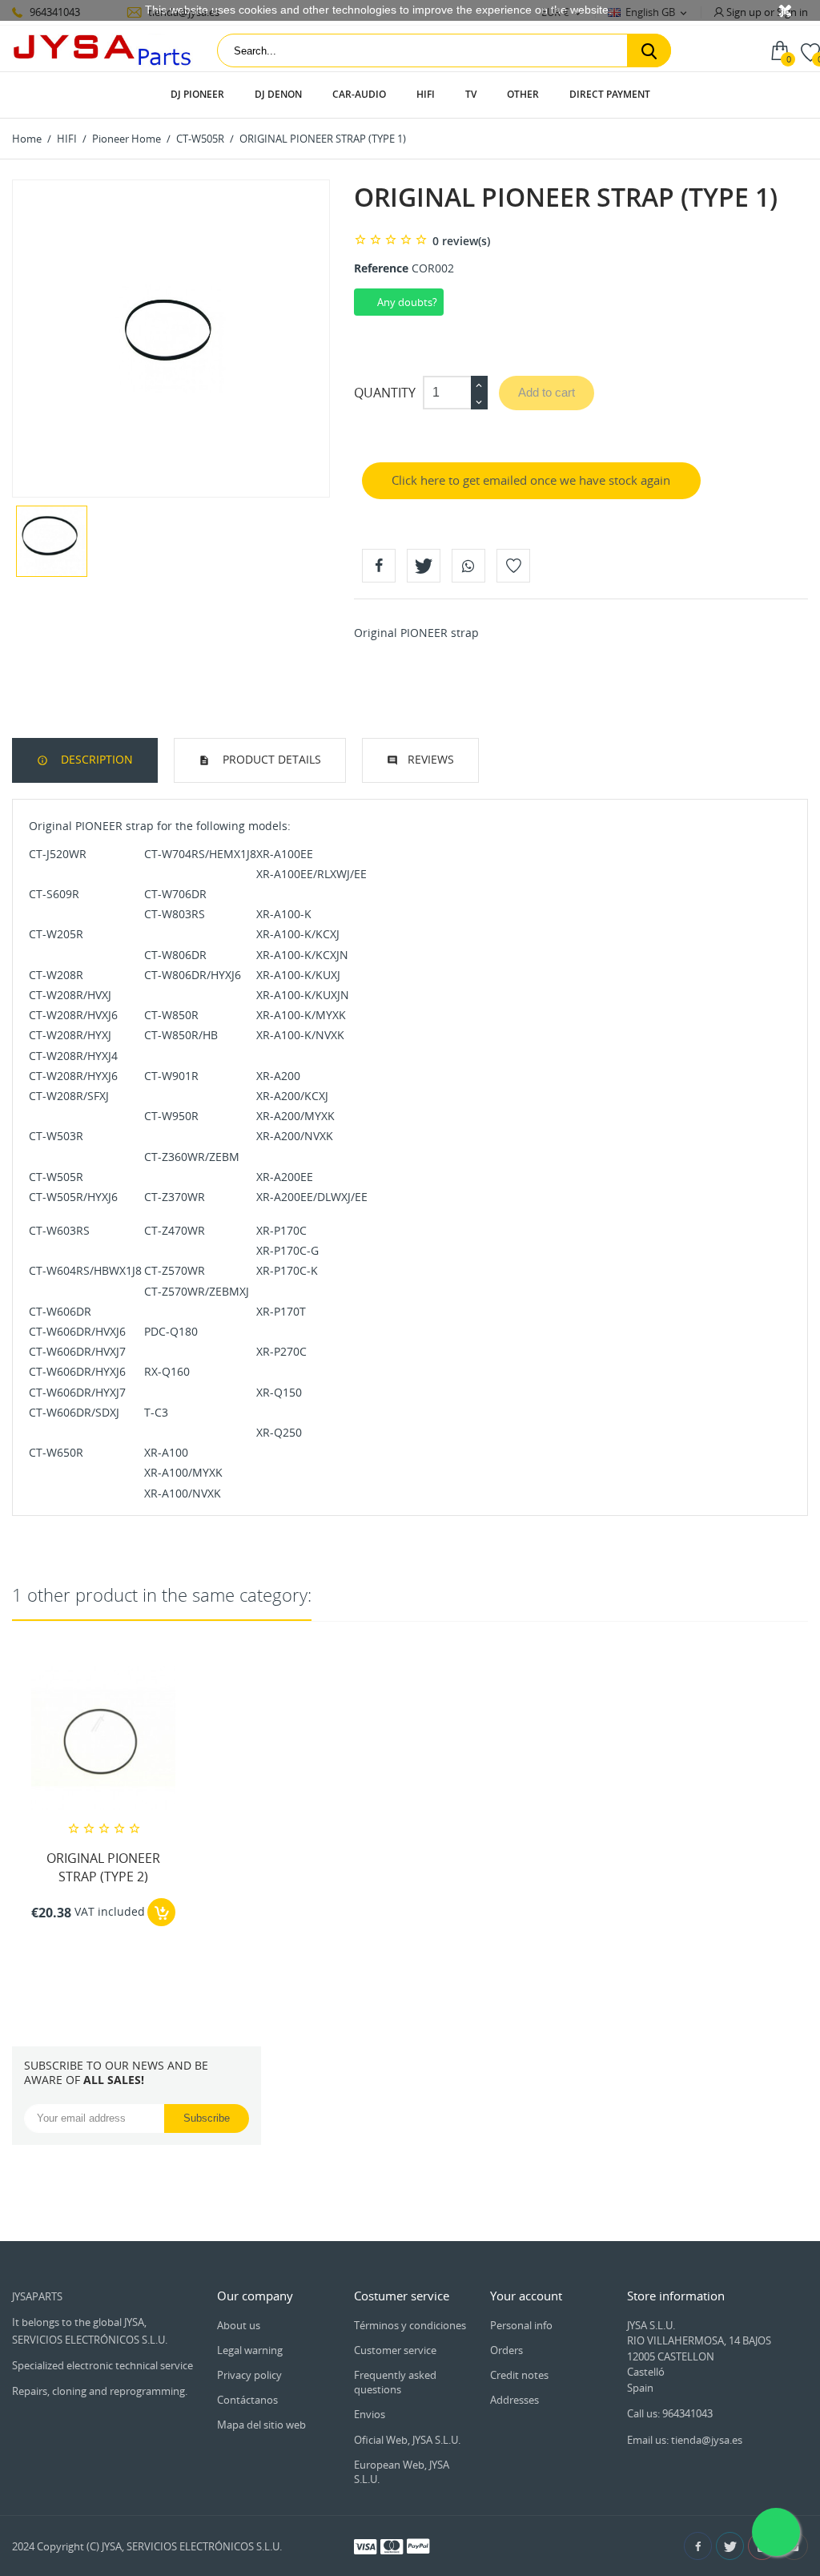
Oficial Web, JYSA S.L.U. (407, 2440)
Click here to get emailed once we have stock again (531, 480)
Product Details (270, 759)
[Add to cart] (161, 1912)
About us (239, 2325)
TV (471, 94)
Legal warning (250, 2350)
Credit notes (519, 2375)
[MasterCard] (392, 2546)
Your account (526, 2296)
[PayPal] (418, 2546)
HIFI (426, 94)
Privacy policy (249, 2375)
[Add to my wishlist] (513, 566)
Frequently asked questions (395, 2382)
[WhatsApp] (468, 566)
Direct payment (610, 94)
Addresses (515, 2400)
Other (523, 94)
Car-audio (359, 94)
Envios (370, 2414)
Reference (381, 268)
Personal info (521, 2325)
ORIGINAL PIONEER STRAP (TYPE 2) (103, 1867)
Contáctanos (247, 2400)
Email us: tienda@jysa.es (685, 2440)
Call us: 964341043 (670, 2413)
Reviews (431, 759)
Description (95, 759)
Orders (506, 2350)
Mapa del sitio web (261, 2425)
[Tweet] (424, 566)
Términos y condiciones (410, 2325)
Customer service (395, 2350)
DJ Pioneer (197, 94)
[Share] (379, 566)
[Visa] (365, 2546)
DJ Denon (278, 94)
